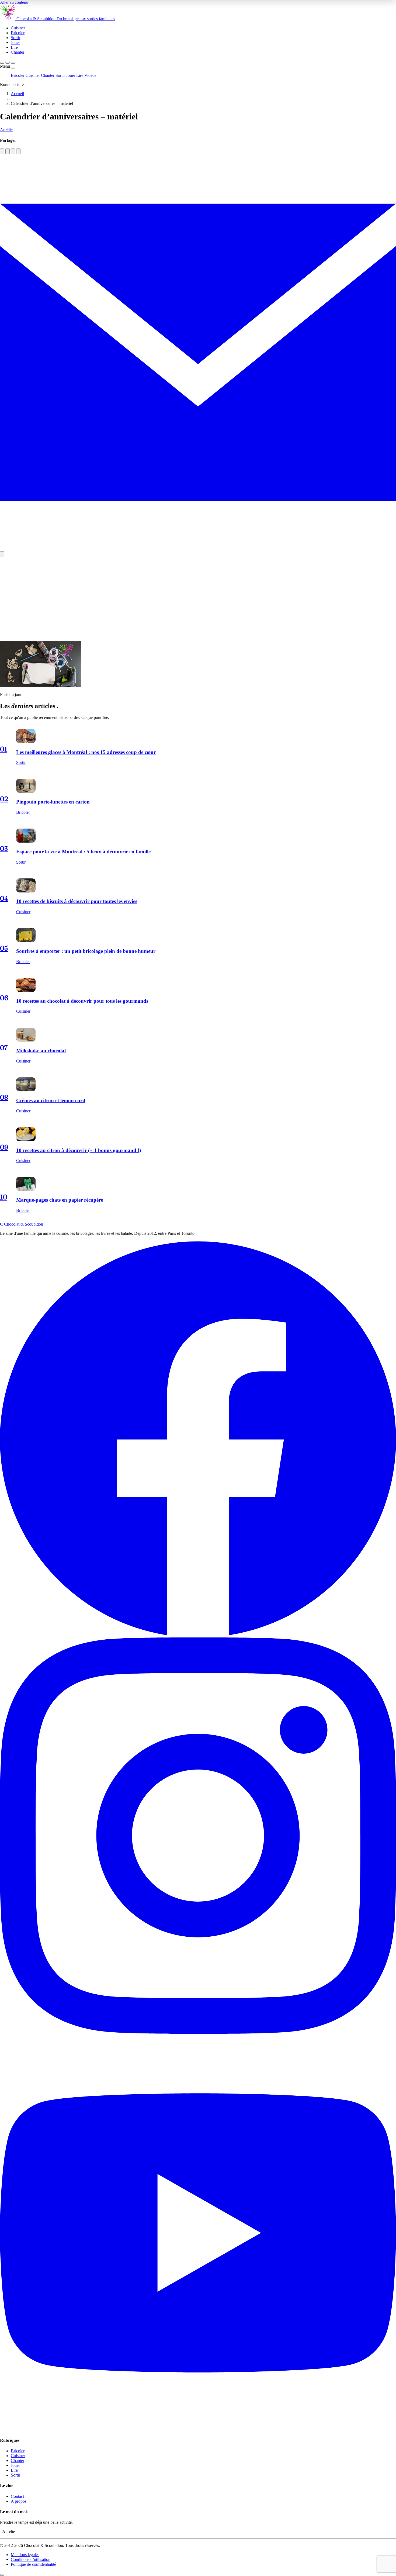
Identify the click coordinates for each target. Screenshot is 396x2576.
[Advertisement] (198, 599)
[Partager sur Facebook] (2, 151)
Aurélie (6, 130)
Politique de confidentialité (33, 2564)
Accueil (17, 94)
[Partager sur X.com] (18, 151)
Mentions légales (25, 2555)
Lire (80, 75)
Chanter (48, 75)
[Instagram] (198, 2032)
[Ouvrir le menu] (13, 63)
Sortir (60, 75)
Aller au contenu (14, 2)
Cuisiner (33, 75)
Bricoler (18, 75)
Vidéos (90, 75)
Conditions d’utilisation (31, 2559)
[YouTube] (198, 2430)
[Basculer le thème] (8, 63)
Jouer (71, 75)
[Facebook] (198, 1635)
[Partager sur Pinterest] (13, 151)
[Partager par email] (198, 549)
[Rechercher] (2, 63)
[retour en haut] (2, 2575)
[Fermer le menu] (13, 68)
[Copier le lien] (2, 554)
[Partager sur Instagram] (8, 151)
